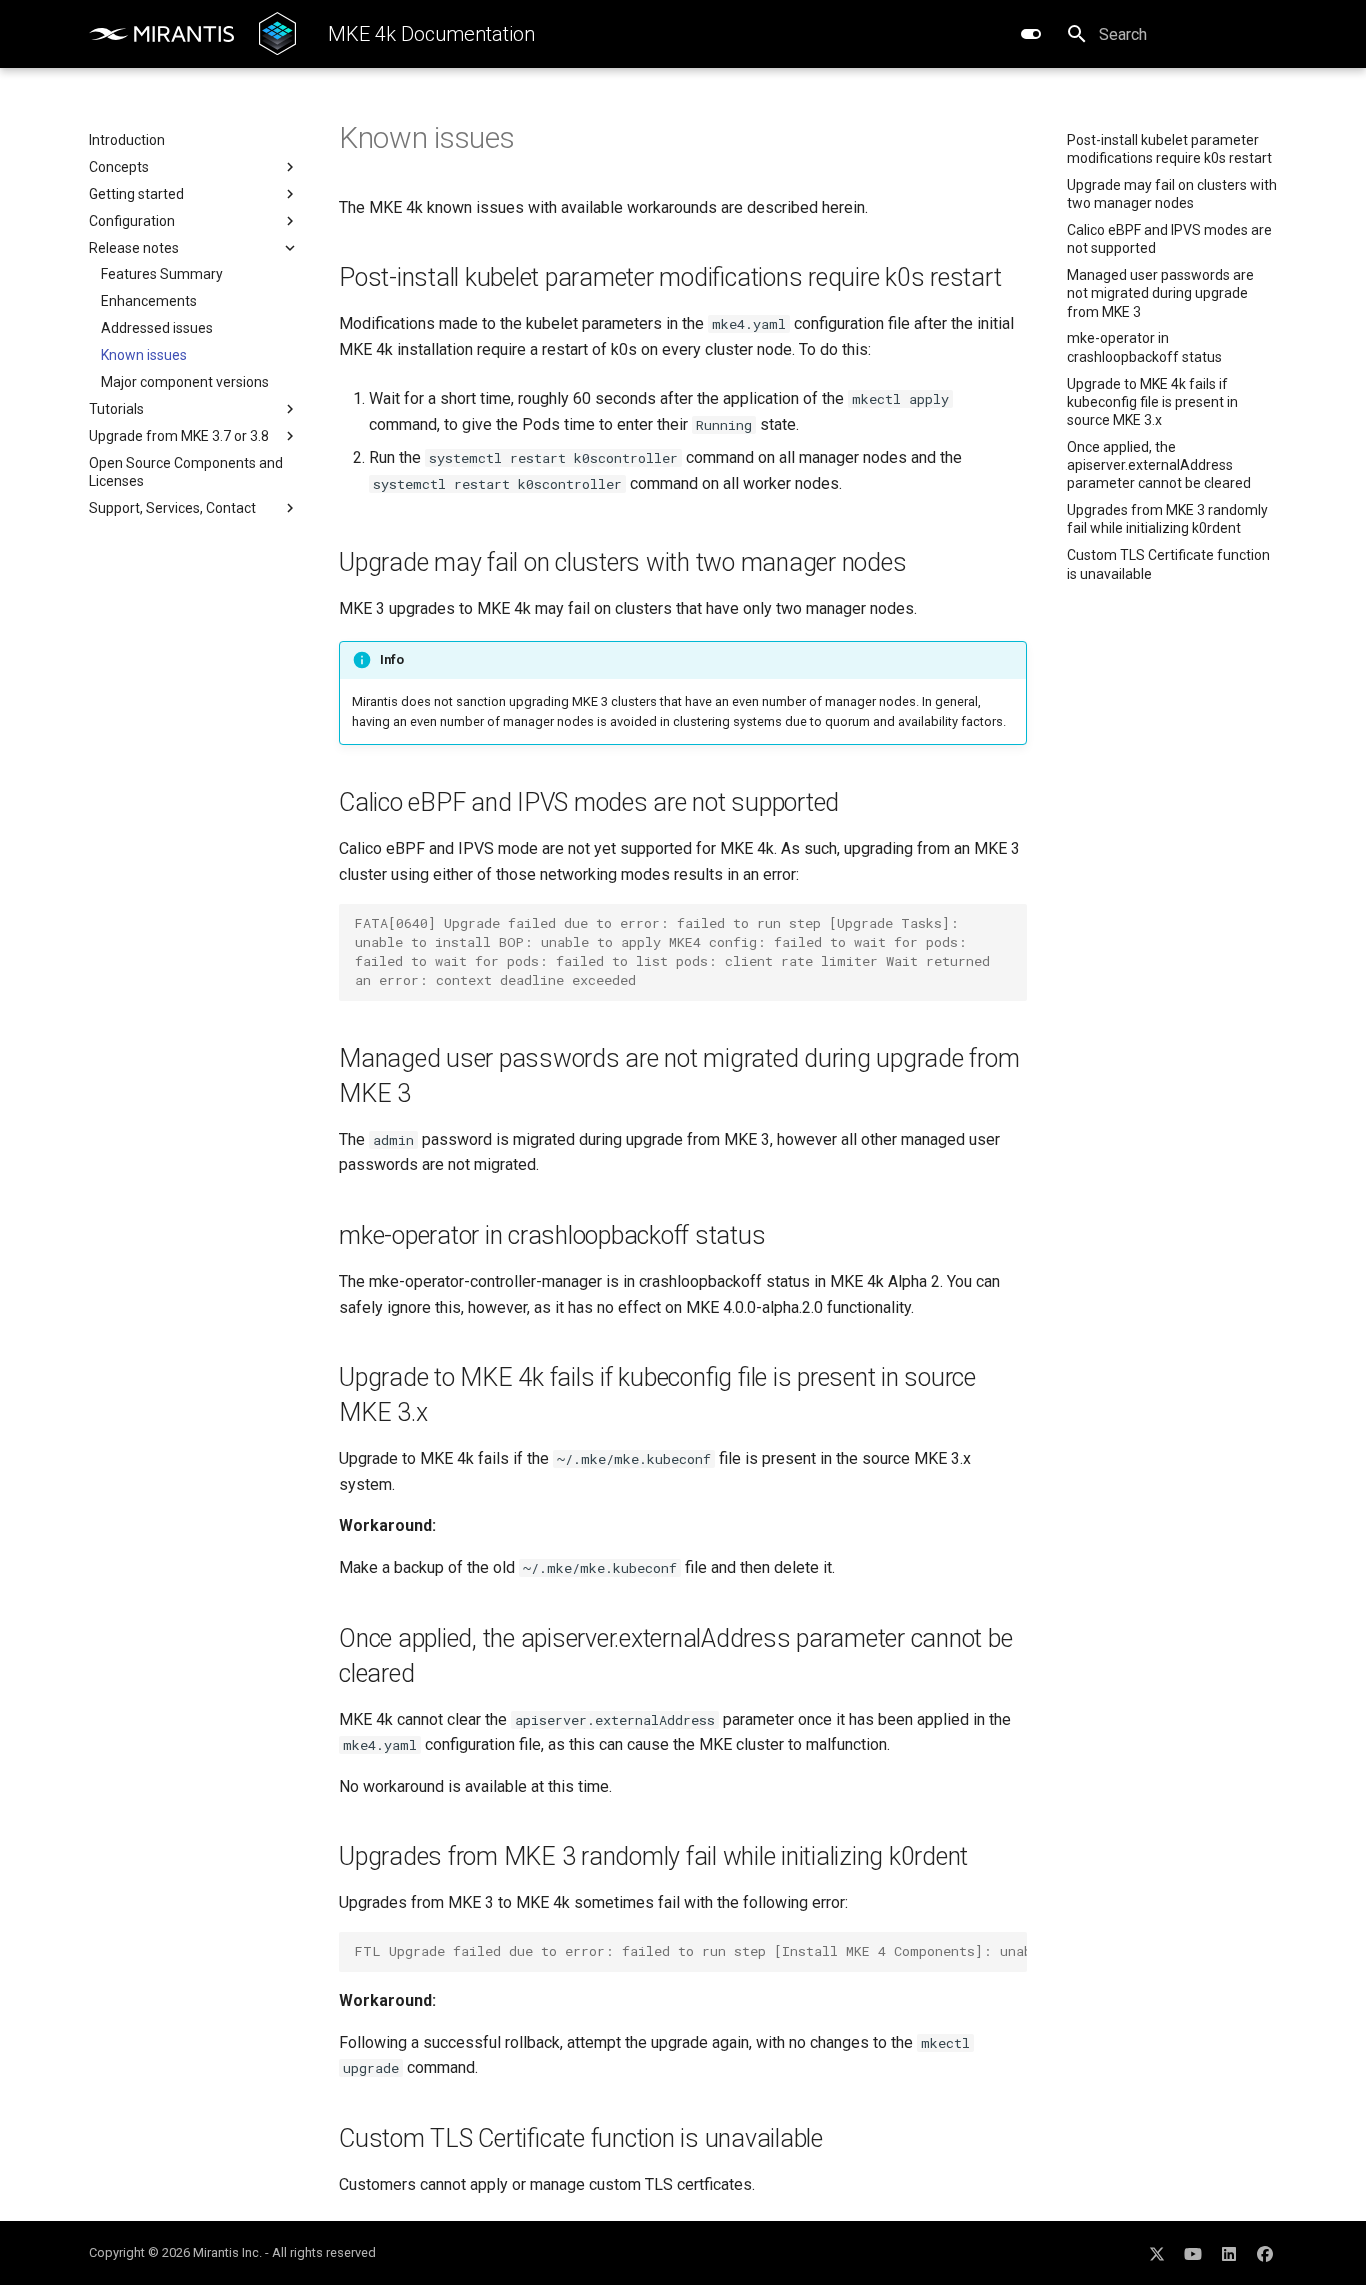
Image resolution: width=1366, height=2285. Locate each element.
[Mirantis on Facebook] (1265, 2253)
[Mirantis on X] (1157, 2253)
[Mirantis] (162, 34)
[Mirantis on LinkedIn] (1229, 2253)
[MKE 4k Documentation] (277, 34)
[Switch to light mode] (1031, 34)
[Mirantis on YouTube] (1193, 2253)
